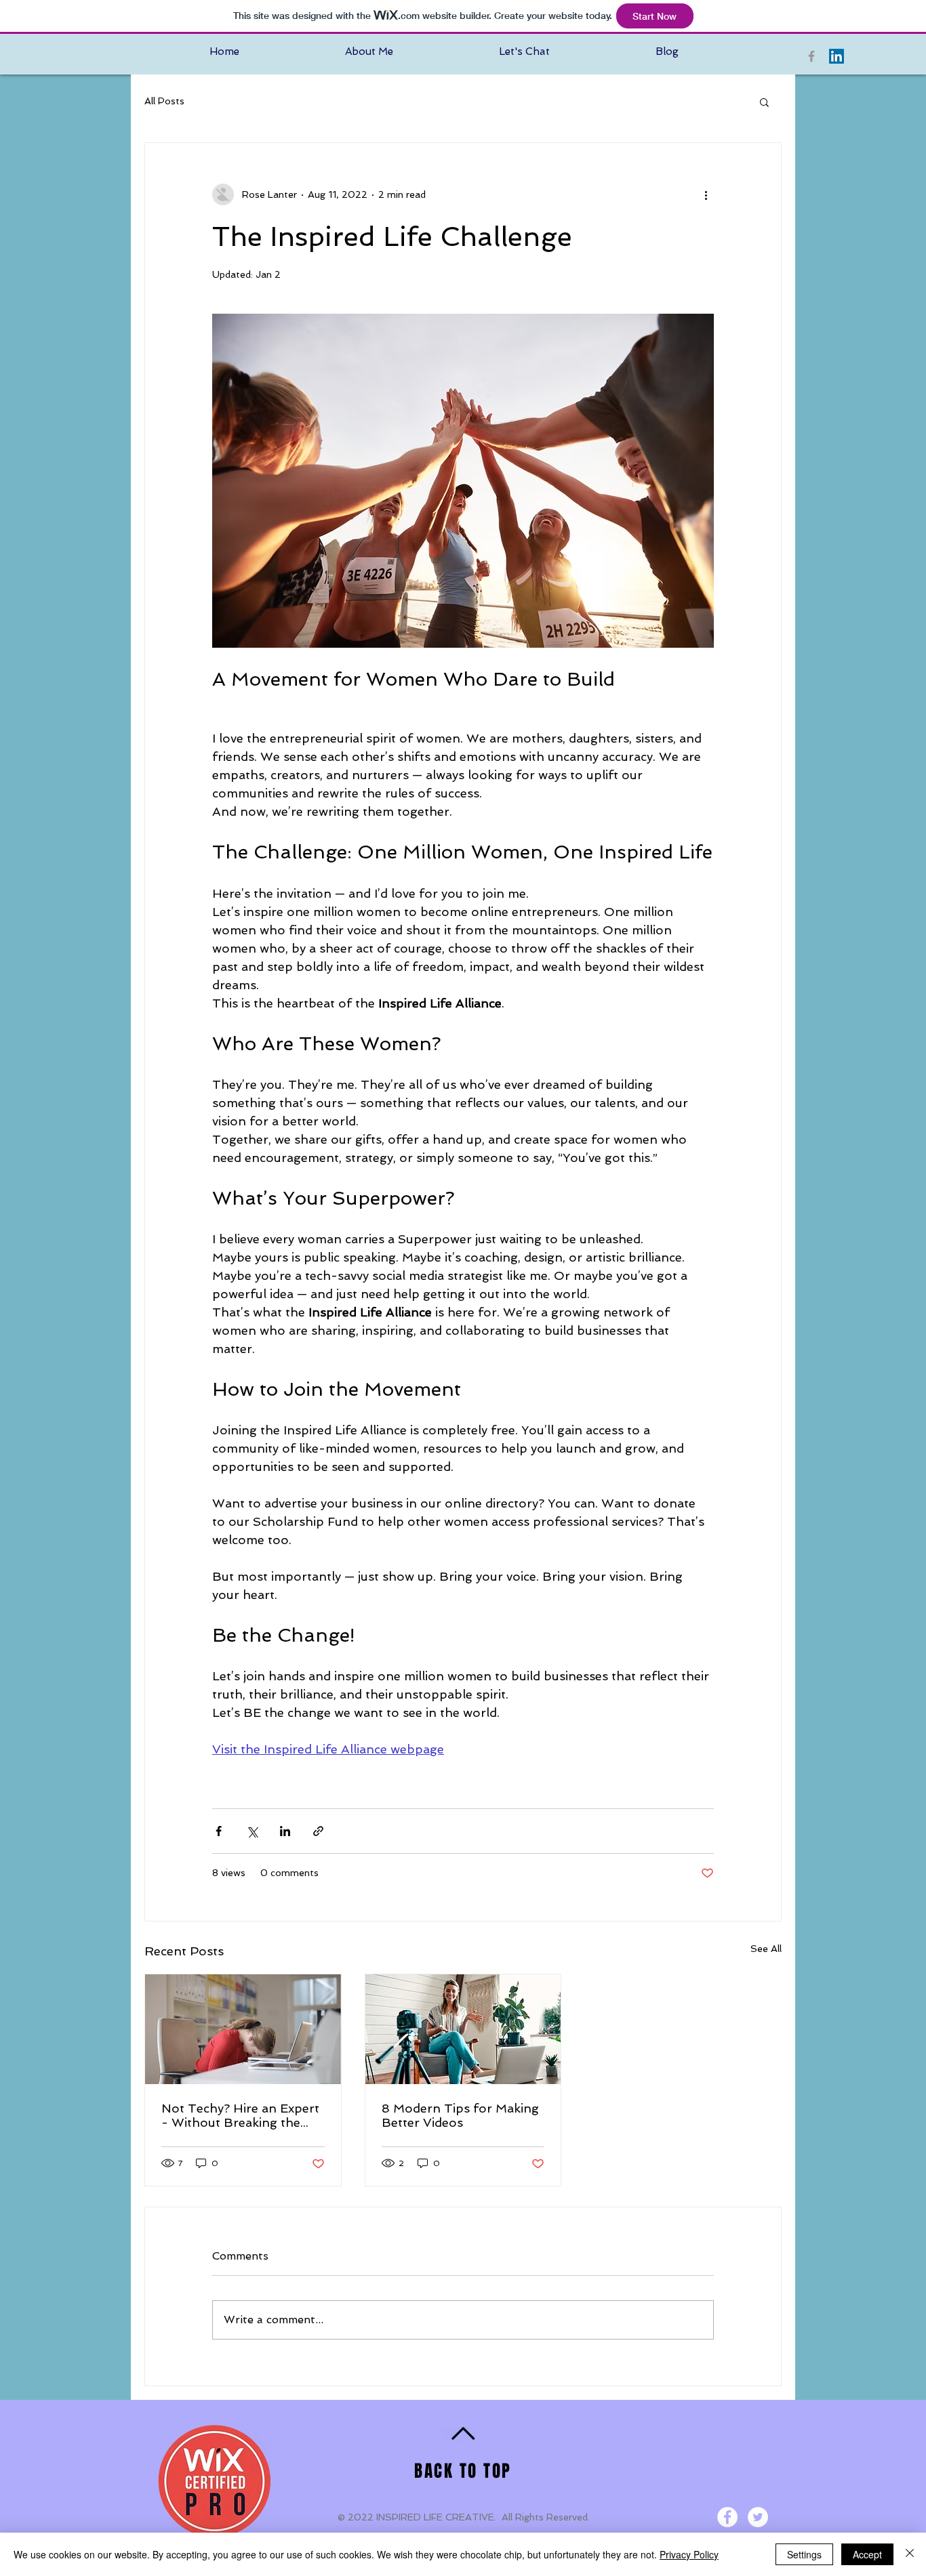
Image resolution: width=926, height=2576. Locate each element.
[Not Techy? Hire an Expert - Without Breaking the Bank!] (243, 2029)
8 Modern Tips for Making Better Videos (460, 2115)
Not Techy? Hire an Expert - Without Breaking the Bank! (240, 2115)
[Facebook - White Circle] (727, 2517)
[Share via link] (318, 1831)
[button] (764, 102)
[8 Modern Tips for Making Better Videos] (463, 2029)
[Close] (910, 2554)
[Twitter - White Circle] (758, 2517)
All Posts (164, 101)
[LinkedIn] (837, 56)
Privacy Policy (689, 2554)
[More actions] (706, 194)
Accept (867, 2554)
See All (766, 1949)
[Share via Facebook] (219, 1831)
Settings (804, 2554)
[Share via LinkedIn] (285, 1831)
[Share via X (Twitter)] (252, 1831)
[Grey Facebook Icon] (811, 56)
